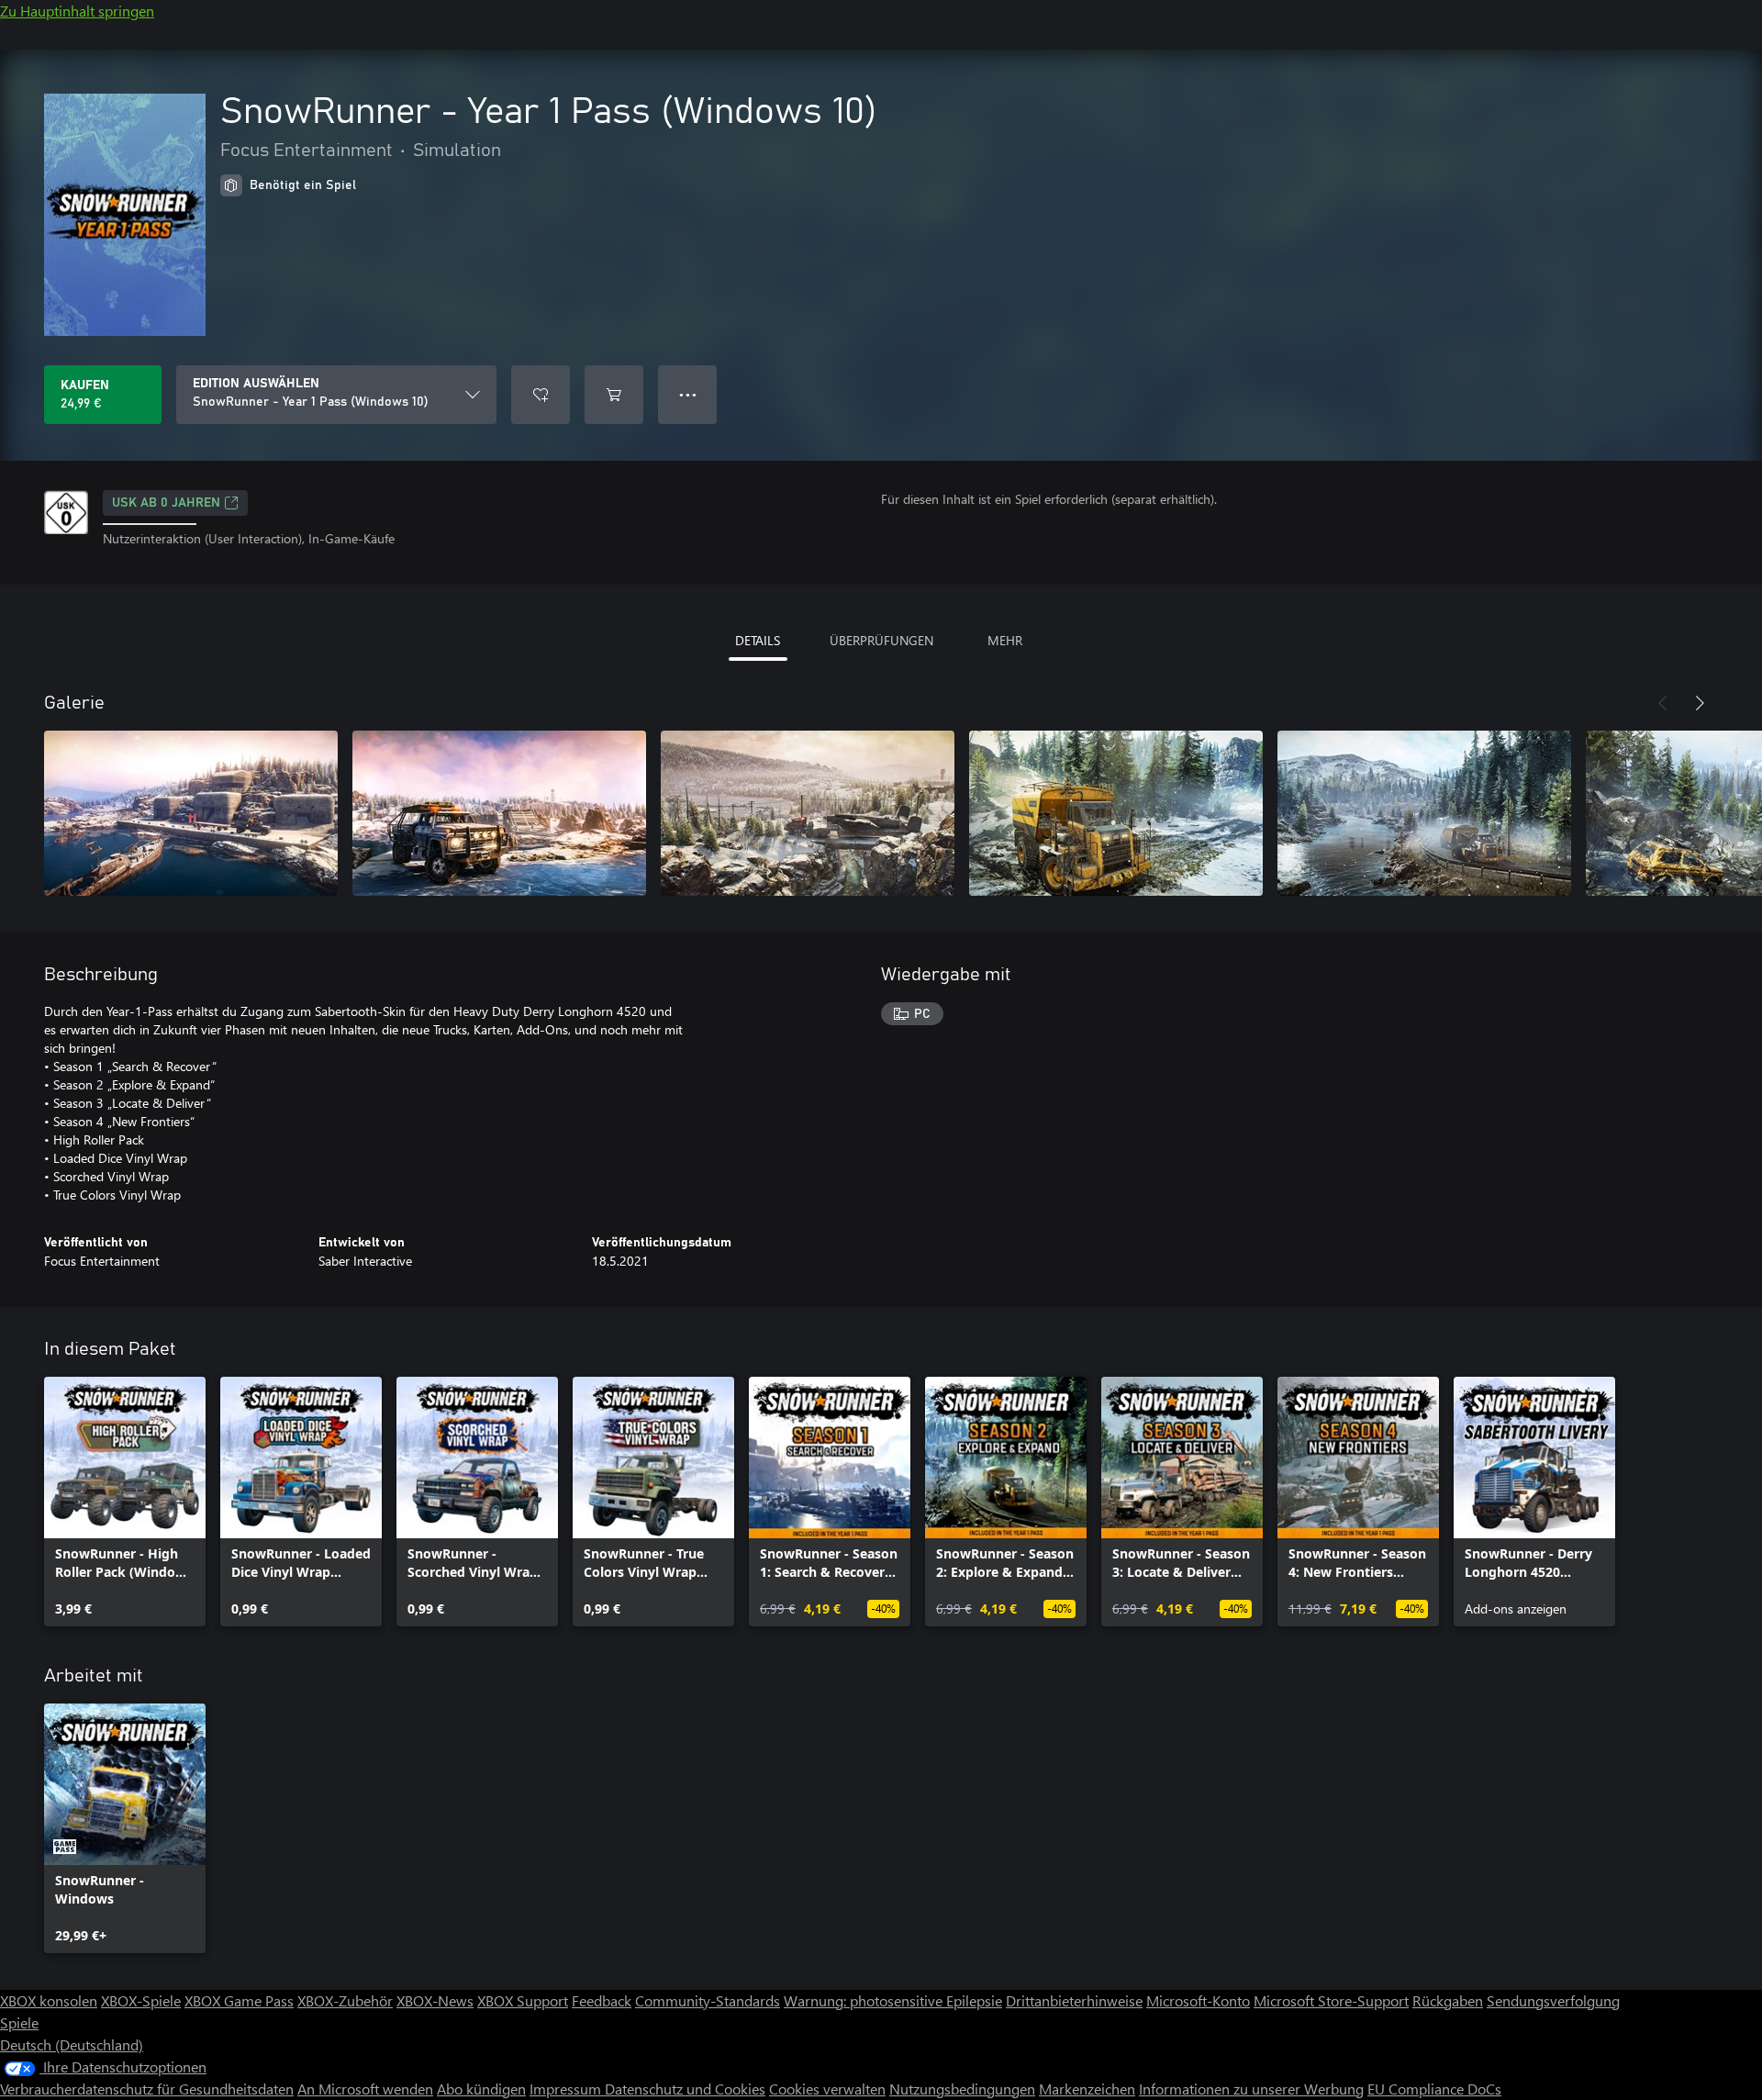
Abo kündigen (481, 2089)
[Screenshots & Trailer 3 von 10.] (808, 813)
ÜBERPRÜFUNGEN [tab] (881, 640)
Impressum (567, 2089)
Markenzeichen (1087, 2089)
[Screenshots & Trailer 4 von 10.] (1116, 813)
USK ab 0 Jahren (166, 503)
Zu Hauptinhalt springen (77, 11)
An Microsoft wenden (365, 2089)
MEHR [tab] (1005, 640)
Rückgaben (1448, 2000)
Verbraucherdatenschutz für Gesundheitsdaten (147, 2089)
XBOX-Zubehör (345, 2000)
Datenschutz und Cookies (685, 2089)
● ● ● (688, 394)
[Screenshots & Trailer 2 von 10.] (499, 813)
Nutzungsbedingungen (962, 2089)
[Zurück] (1663, 703)
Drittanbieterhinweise (1074, 2000)
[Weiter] (1700, 703)
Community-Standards (708, 2000)
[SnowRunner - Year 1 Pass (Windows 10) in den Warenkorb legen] (614, 395)
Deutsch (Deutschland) (72, 2044)
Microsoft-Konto (1198, 2000)
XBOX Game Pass (239, 2000)
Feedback (602, 2000)
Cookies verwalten (827, 2089)
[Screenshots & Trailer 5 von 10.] (1424, 813)
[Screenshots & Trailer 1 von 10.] (191, 813)
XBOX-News (435, 2000)
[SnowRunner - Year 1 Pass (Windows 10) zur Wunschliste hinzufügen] (541, 395)
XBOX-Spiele (141, 2000)
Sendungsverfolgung (1553, 2000)
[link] (125, 1502)
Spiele (19, 2022)
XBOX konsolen (49, 2000)
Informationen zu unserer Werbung (1251, 2089)
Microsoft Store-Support (1331, 2000)
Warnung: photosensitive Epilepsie (893, 2000)
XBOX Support (523, 2000)
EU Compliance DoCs (1434, 2089)
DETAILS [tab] (758, 640)
